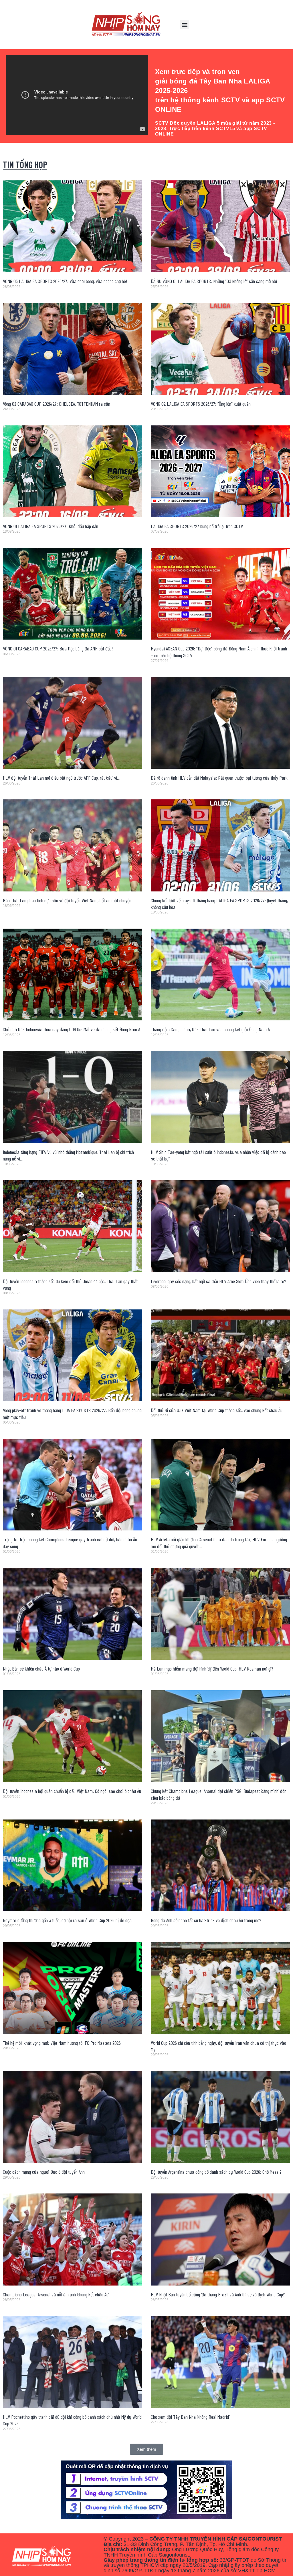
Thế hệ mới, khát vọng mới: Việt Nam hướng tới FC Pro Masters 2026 (62, 2043)
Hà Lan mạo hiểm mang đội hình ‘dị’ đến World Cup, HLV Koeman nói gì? (212, 1669)
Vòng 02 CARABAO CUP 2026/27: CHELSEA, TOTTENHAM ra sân (57, 404)
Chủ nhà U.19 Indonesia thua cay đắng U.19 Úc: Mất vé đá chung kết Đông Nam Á (72, 1029)
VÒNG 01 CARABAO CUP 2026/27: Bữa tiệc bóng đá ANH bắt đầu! (58, 648)
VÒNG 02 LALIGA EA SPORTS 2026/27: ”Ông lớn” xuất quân (201, 404)
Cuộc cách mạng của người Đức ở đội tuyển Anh (44, 2172)
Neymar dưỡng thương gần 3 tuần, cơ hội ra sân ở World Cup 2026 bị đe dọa (67, 1920)
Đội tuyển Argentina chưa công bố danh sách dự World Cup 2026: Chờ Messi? (216, 2172)
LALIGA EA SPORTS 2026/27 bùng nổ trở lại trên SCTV (197, 526)
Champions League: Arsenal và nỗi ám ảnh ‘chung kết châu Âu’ (56, 2294)
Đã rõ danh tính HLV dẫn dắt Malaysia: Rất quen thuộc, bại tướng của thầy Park (219, 778)
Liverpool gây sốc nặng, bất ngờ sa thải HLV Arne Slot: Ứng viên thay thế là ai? (218, 1281)
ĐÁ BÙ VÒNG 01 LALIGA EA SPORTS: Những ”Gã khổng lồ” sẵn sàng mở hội (214, 281)
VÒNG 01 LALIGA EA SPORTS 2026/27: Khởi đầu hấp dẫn (51, 526)
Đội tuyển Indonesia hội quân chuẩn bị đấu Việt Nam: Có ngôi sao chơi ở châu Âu (72, 1791)
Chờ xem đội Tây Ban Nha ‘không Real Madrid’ (190, 2417)
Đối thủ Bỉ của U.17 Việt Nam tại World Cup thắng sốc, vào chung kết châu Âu (217, 1410)
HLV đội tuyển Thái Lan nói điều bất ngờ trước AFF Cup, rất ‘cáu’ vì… (62, 778)
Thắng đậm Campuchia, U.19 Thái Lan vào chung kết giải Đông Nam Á (210, 1029)
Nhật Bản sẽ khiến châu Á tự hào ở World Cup (41, 1669)
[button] (184, 24)
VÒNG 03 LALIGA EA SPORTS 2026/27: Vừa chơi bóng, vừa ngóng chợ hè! (65, 281)
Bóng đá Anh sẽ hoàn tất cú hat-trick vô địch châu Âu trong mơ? (206, 1920)
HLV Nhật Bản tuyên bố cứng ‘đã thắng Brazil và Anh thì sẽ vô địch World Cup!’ (218, 2294)
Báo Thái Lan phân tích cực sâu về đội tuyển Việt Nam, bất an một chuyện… (69, 900)
